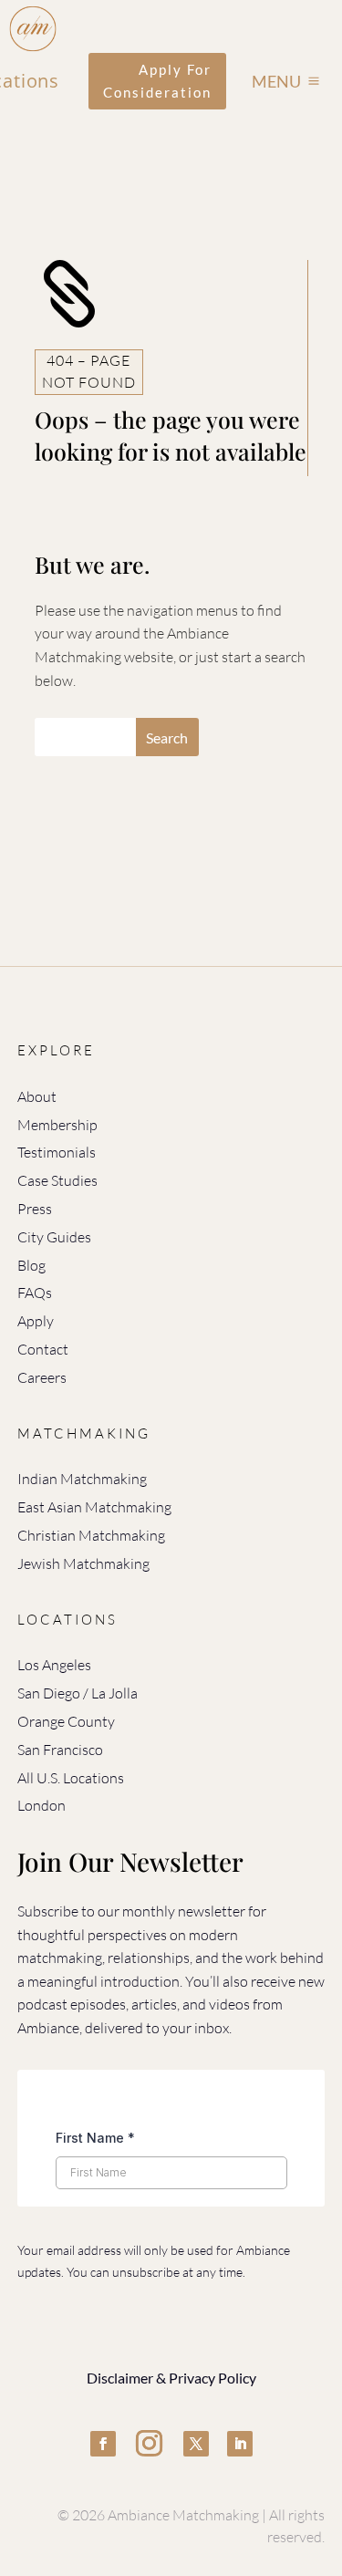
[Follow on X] (196, 2444)
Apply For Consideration (157, 81)
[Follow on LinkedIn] (240, 2444)
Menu (276, 81)
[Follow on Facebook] (103, 2444)
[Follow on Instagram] (150, 2444)
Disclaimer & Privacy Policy (171, 2378)
